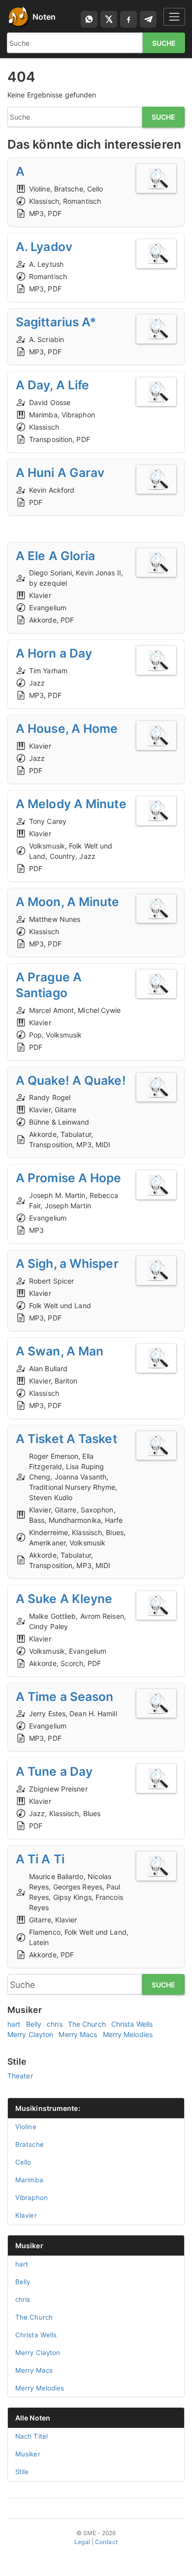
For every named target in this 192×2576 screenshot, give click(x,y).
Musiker (29, 2246)
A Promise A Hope (69, 1178)
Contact (106, 2542)
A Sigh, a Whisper (67, 1263)
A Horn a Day (54, 653)
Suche (164, 43)
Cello (23, 2162)
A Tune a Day (54, 1771)
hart (14, 2024)
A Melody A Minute (71, 804)
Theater (20, 2076)
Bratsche (30, 2144)
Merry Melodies (128, 2034)
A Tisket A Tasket (66, 1439)
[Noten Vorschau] (156, 178)
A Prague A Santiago (49, 985)
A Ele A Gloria (55, 556)
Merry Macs (78, 2034)
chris (55, 2024)
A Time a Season (65, 1696)
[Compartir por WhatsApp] (89, 19)
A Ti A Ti (40, 1859)
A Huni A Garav (60, 472)
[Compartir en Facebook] (128, 19)
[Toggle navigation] (174, 16)
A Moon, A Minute (68, 902)
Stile (22, 2472)
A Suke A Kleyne (64, 1599)
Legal (82, 2542)
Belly (34, 2024)
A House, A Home (67, 728)
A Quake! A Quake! (71, 1080)
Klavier (26, 2215)
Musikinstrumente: (48, 2108)
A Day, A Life (52, 385)
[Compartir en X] (109, 19)
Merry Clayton (30, 2034)
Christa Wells (132, 2024)
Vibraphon (32, 2198)
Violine (26, 2127)
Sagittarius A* (56, 322)
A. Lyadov (44, 247)
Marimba (29, 2180)
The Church (87, 2024)
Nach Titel (32, 2436)
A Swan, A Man (60, 1351)
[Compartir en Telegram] (148, 19)
